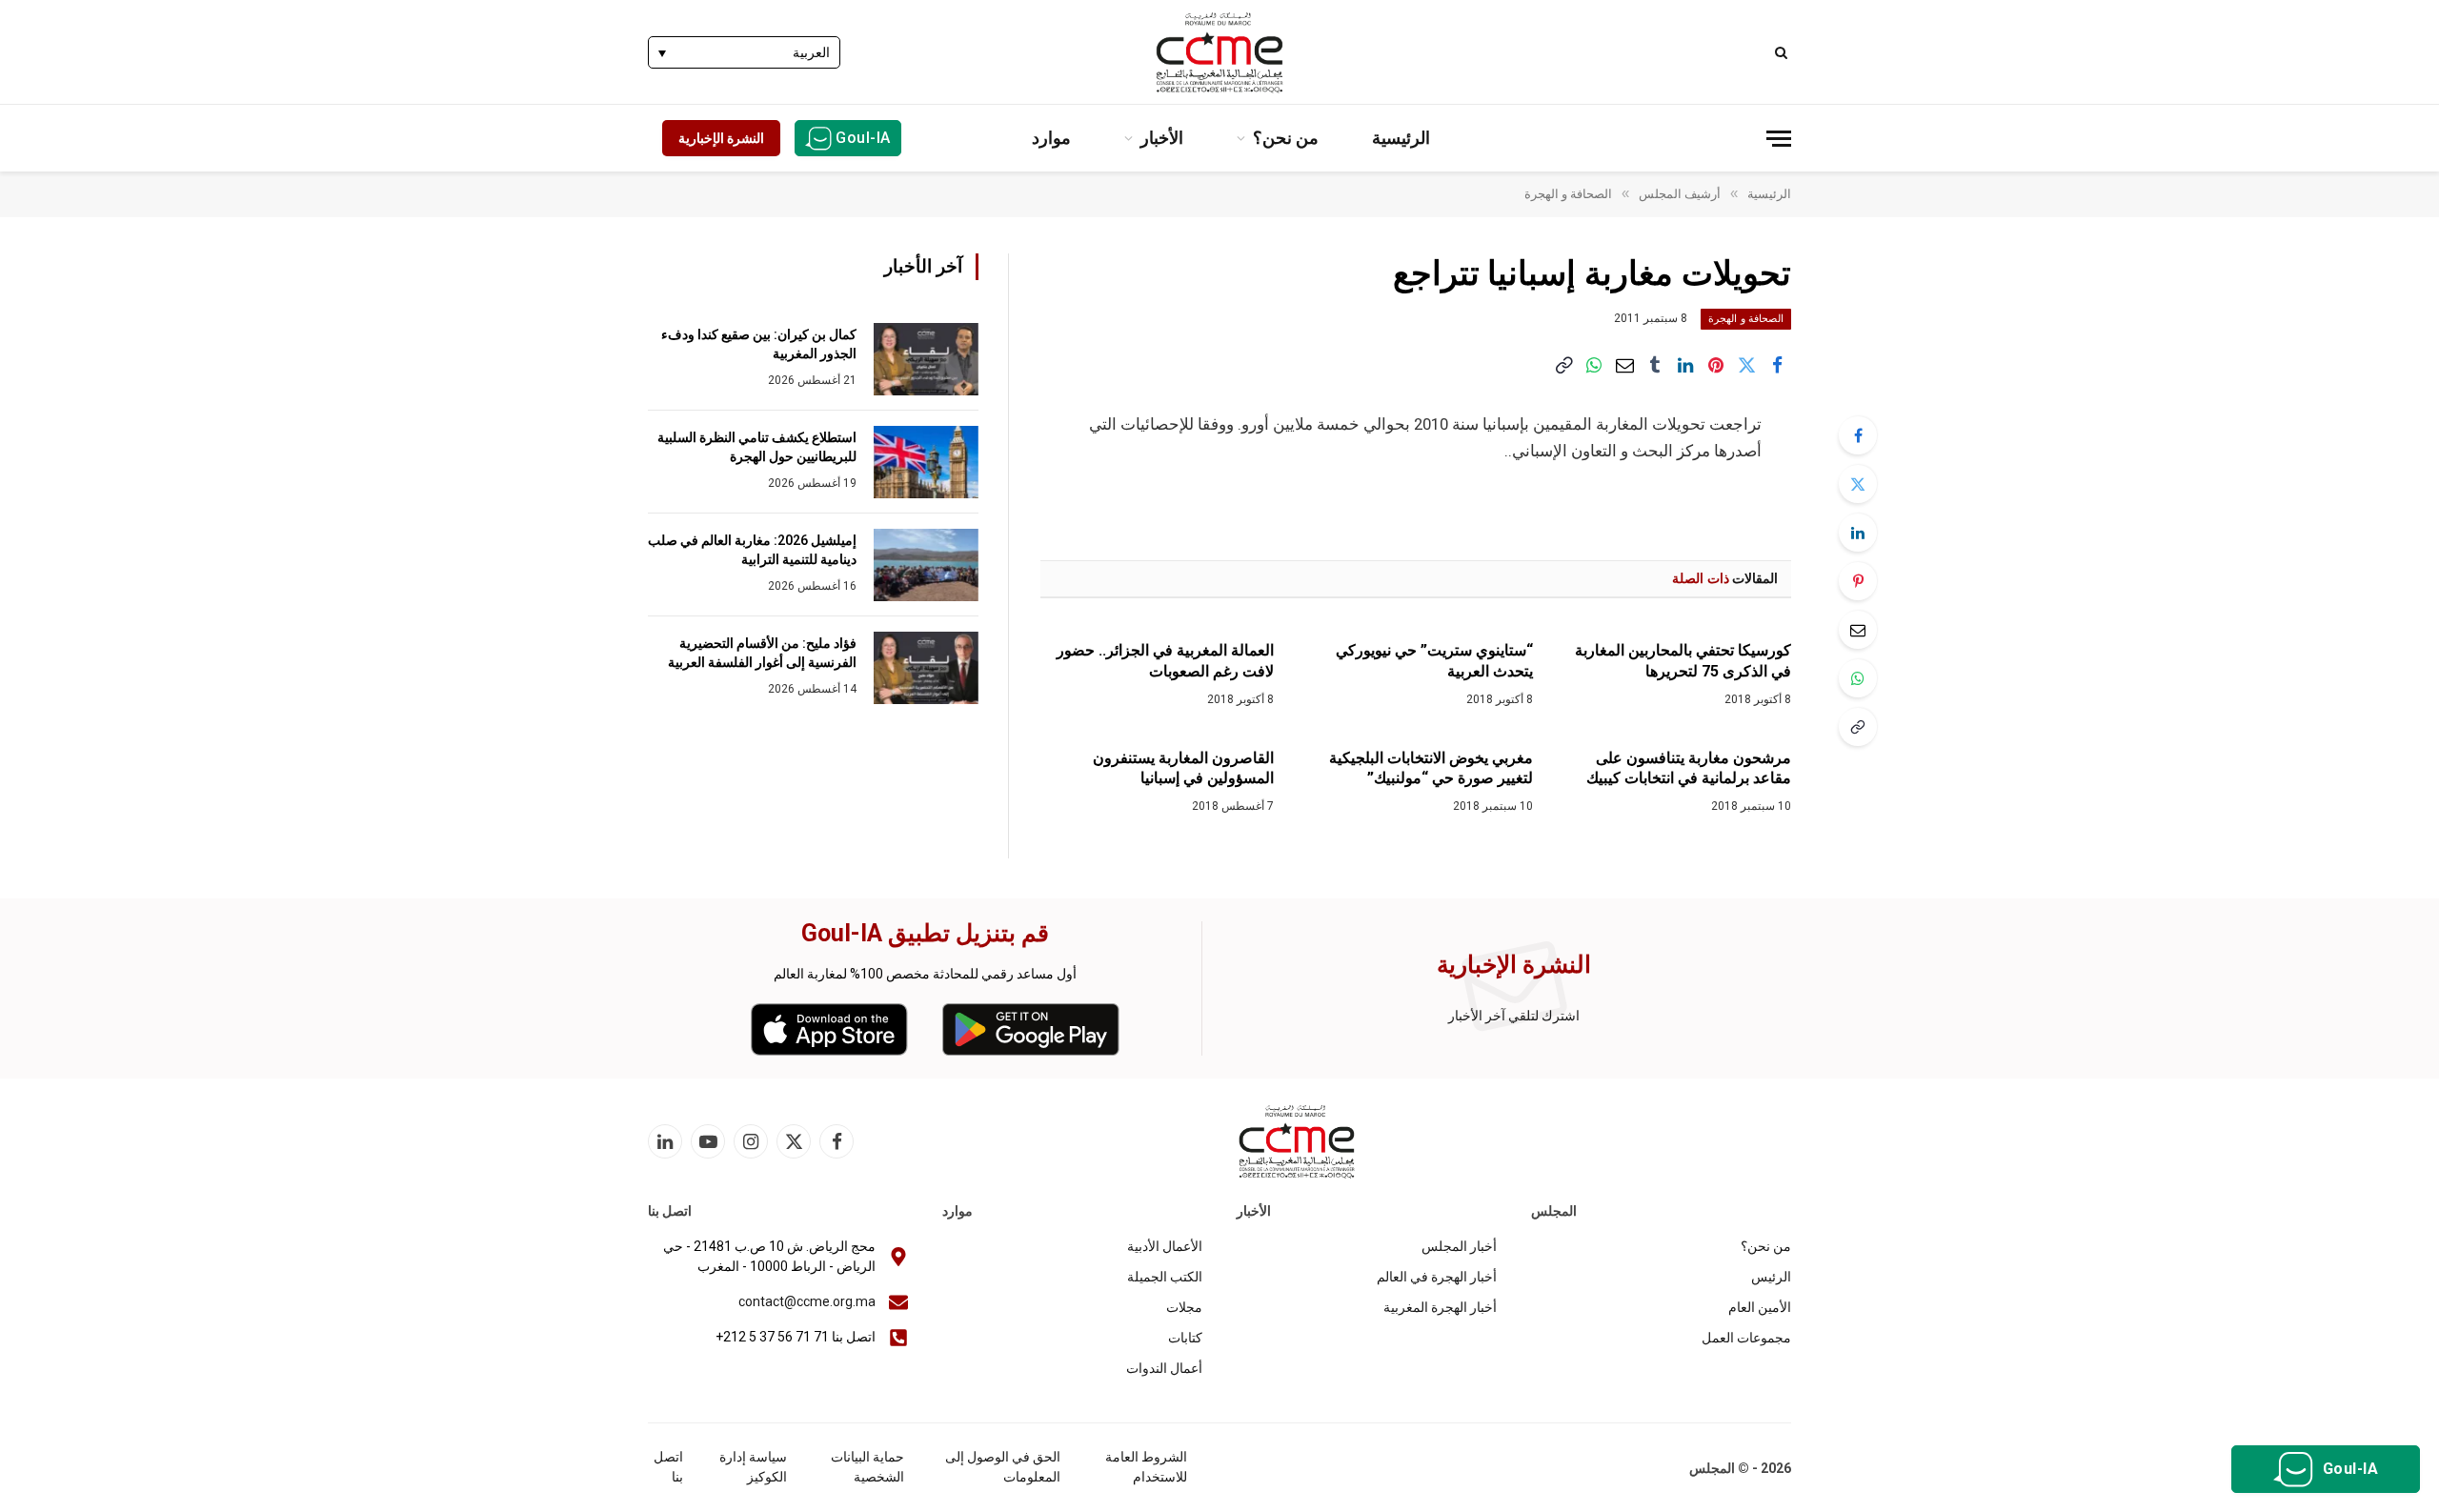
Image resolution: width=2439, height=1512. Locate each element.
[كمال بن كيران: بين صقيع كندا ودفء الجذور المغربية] (926, 359)
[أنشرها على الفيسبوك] (1777, 366)
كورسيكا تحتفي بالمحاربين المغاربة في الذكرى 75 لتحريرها (1683, 661)
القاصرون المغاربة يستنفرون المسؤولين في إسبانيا (1183, 768)
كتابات (1185, 1338)
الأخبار (1162, 138)
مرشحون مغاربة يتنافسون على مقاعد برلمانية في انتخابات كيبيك (1689, 768)
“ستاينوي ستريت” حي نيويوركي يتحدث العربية (1434, 661)
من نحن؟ (1286, 138)
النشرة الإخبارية (721, 138)
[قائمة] (1779, 139)
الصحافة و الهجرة (1746, 319)
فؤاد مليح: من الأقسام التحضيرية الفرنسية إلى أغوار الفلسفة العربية (762, 653)
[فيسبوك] (1858, 435)
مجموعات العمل (1746, 1338)
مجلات (1184, 1307)
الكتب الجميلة (1165, 1277)
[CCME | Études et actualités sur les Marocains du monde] (1219, 52)
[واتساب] (1594, 366)
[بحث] (1783, 52)
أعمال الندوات (1164, 1368)
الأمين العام (1760, 1307)
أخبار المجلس (1459, 1246)
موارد (1051, 138)
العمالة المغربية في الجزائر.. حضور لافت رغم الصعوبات (1165, 661)
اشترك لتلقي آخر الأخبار (1514, 1016)
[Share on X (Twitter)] (1746, 366)
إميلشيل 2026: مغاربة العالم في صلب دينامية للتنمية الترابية (752, 550)
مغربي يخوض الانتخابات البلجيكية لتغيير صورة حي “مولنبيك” (1431, 768)
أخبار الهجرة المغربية (1440, 1307)
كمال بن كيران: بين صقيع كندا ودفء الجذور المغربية (759, 344)
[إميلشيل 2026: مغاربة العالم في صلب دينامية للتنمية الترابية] (926, 565)
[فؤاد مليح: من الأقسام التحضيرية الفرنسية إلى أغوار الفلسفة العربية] (926, 668)
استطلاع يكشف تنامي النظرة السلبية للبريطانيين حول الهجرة (757, 447)
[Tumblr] (1655, 366)
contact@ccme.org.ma (807, 1301)
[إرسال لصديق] (1624, 366)
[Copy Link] (1563, 366)
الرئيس (1771, 1277)
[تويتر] (1858, 484)
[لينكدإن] (1685, 366)
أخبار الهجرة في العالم (1437, 1277)
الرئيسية (1401, 138)
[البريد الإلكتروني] (1858, 630)
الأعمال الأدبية (1165, 1246)
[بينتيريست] (1716, 366)
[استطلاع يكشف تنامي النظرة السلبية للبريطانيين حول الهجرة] (926, 462)
